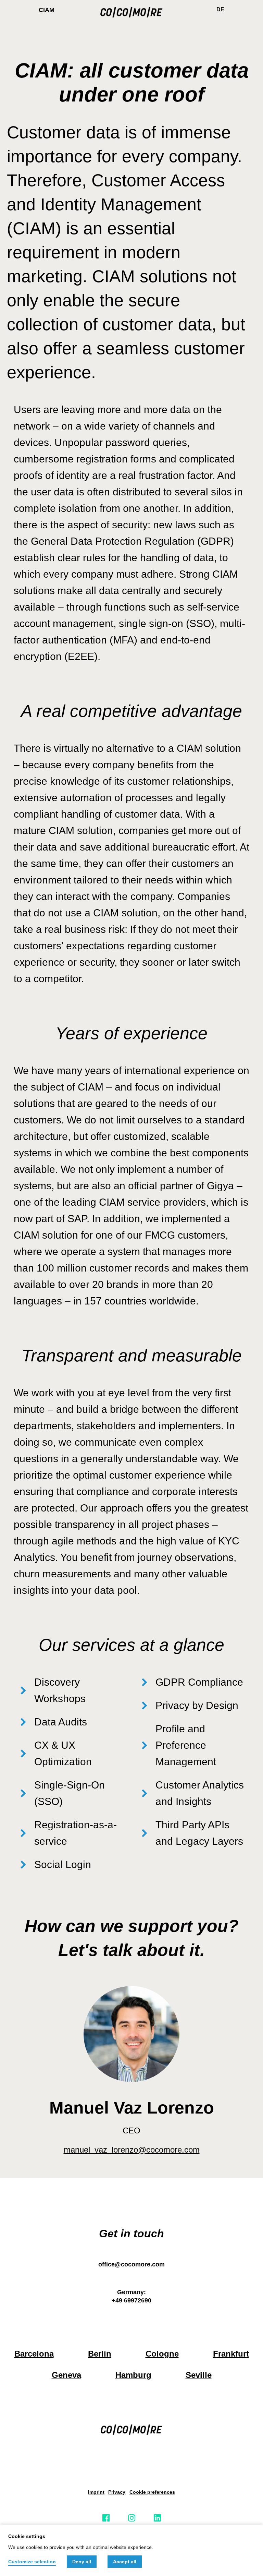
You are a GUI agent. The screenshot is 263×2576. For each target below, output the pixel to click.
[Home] (132, 10)
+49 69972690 (131, 2300)
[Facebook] (106, 2518)
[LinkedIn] (157, 2518)
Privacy (117, 2492)
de (220, 9)
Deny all (82, 2562)
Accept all (125, 2562)
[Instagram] (132, 2518)
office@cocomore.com (131, 2264)
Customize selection (32, 2562)
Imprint (96, 2492)
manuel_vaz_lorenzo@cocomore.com (132, 2150)
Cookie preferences (152, 2492)
